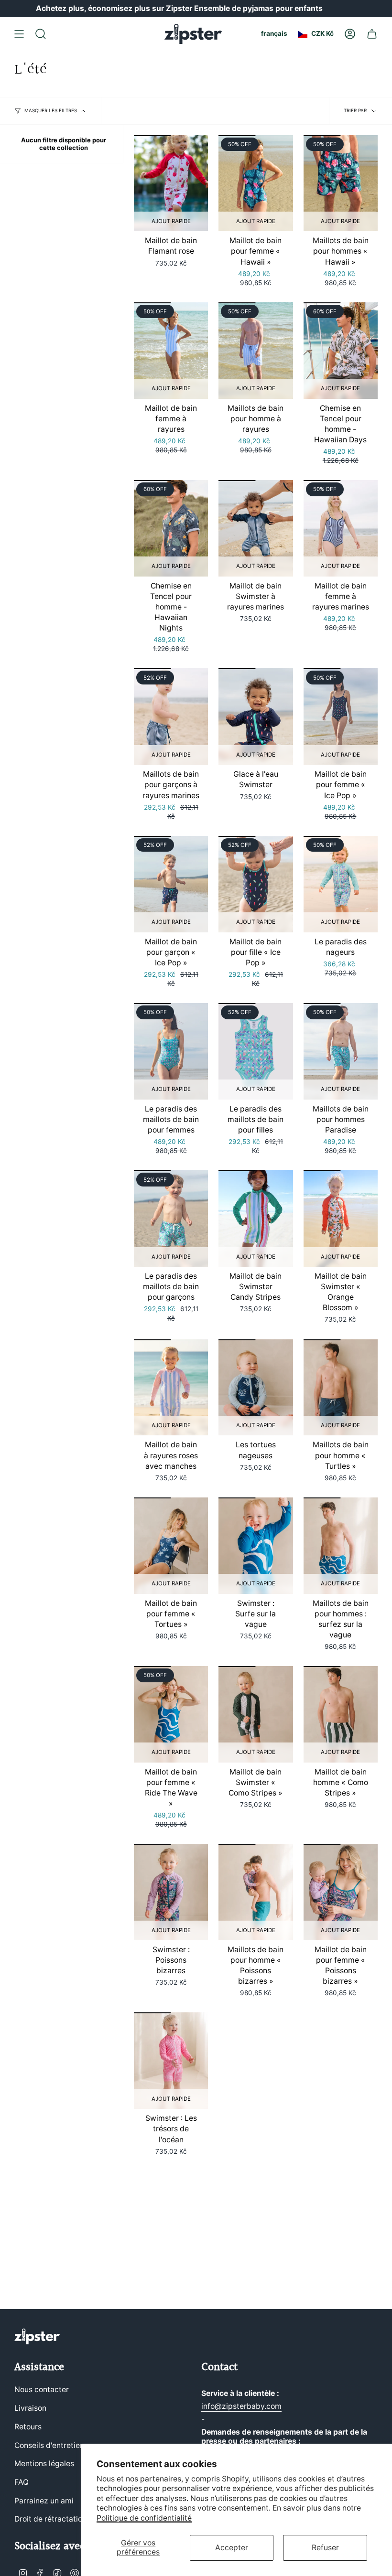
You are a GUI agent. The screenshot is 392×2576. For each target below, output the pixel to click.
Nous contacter (42, 2389)
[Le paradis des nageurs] (341, 884)
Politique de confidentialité (144, 2518)
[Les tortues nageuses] (256, 1388)
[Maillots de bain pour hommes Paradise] (341, 1051)
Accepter (232, 2548)
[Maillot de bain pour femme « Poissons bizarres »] (341, 1892)
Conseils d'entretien (49, 2445)
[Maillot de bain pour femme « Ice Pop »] (341, 716)
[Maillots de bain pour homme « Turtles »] (341, 1388)
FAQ (22, 2482)
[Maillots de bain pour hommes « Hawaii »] (341, 183)
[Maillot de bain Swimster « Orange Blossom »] (341, 1219)
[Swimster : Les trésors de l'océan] (171, 2061)
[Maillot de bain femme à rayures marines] (341, 528)
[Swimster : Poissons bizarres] (171, 1892)
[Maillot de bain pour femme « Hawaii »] (256, 183)
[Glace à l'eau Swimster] (256, 716)
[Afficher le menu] (19, 34)
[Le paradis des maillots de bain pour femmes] (171, 1051)
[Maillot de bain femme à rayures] (171, 351)
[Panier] (372, 34)
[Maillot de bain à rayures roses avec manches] (171, 1388)
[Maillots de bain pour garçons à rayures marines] (171, 716)
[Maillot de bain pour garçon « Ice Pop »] (171, 884)
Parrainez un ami (44, 2501)
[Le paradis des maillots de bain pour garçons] (171, 1219)
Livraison (30, 2408)
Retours (28, 2427)
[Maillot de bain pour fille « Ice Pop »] (256, 884)
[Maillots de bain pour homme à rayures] (256, 351)
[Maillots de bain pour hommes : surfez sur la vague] (341, 1546)
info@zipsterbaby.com (241, 2406)
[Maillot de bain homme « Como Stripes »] (341, 1714)
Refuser (325, 2548)
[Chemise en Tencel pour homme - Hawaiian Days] (341, 351)
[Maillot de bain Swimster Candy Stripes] (256, 1219)
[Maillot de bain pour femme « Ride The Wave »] (171, 1714)
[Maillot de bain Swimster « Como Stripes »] (256, 1714)
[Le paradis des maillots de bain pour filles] (256, 1051)
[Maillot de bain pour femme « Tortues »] (171, 1546)
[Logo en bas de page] (37, 2336)
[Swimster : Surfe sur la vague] (256, 1546)
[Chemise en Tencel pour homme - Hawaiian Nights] (171, 528)
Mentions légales (44, 2464)
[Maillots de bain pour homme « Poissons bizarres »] (256, 1892)
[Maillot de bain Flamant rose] (171, 183)
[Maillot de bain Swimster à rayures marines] (256, 528)
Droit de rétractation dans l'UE (68, 2519)
